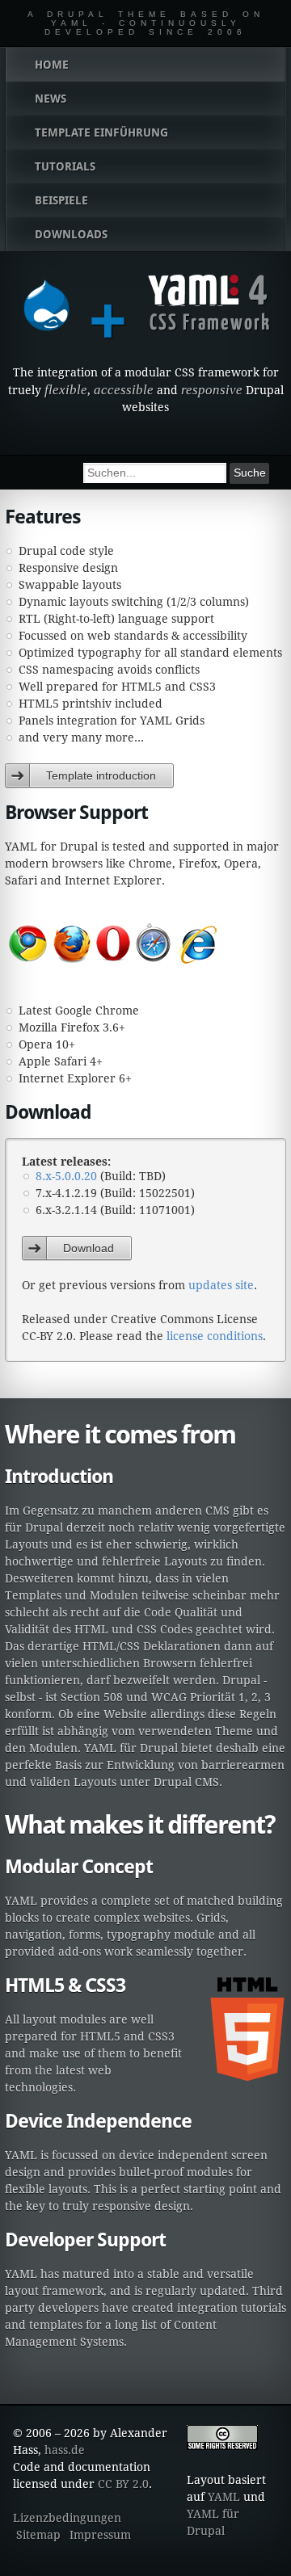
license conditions (215, 1336)
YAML (224, 2497)
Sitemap (38, 2535)
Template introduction (101, 775)
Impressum (100, 2535)
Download (89, 1248)
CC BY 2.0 (123, 2484)
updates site (221, 1285)
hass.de (65, 2450)
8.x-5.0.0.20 (66, 1176)
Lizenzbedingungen (67, 2518)
